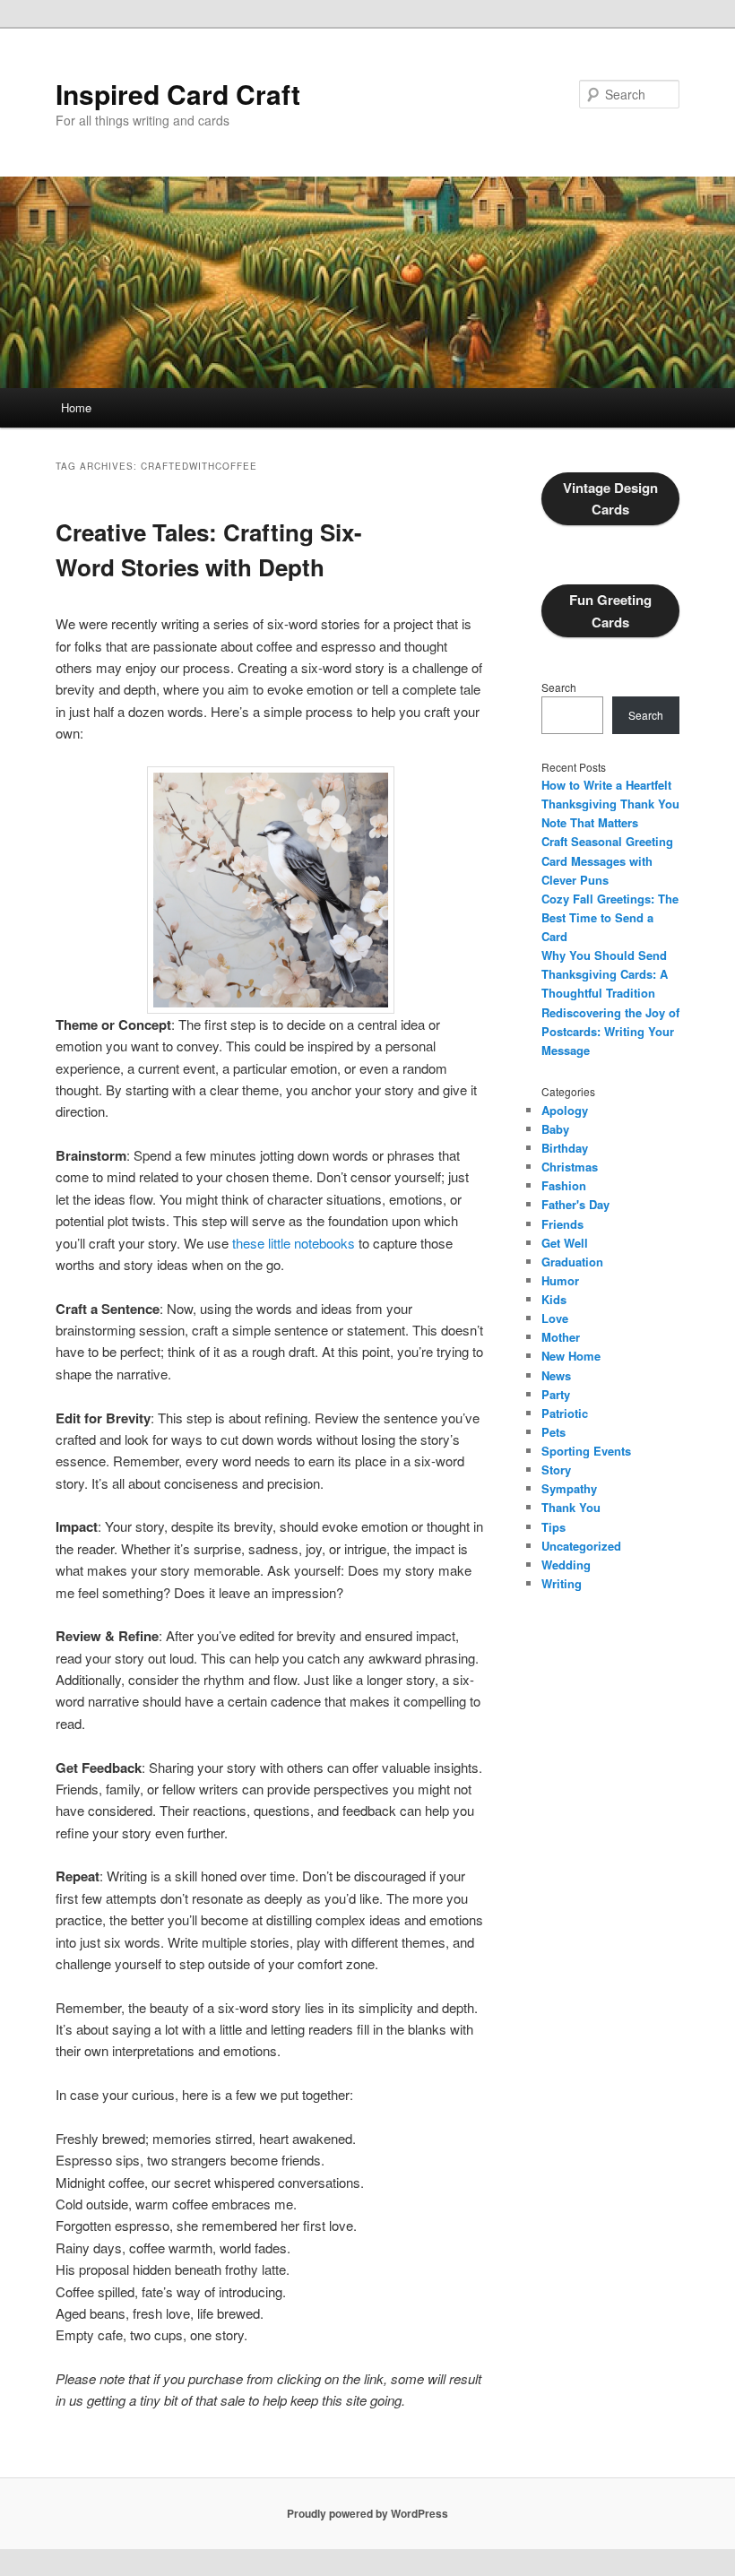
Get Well (565, 1243)
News (556, 1375)
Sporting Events (586, 1451)
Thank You (571, 1507)
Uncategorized (581, 1546)
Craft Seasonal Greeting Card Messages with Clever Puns (607, 860)
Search (559, 687)
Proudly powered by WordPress (367, 2513)
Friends (562, 1224)
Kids (554, 1299)
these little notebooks (294, 1243)
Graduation (572, 1262)
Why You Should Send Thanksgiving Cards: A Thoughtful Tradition (605, 974)
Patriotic (565, 1413)
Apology (565, 1110)
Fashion (564, 1185)
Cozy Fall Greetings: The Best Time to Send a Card (610, 917)
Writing (562, 1583)
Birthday (565, 1148)
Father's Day (575, 1204)
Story (556, 1470)
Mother (561, 1337)
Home (76, 407)
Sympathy (569, 1488)
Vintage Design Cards (610, 498)
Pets (553, 1432)
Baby (555, 1129)
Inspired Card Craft (178, 94)
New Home (571, 1356)
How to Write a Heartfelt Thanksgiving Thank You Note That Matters (610, 804)
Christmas (570, 1167)
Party (556, 1394)
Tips (553, 1527)
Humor (560, 1280)
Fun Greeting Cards (610, 610)
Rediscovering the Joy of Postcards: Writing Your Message (610, 1031)
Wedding (566, 1565)
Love (555, 1318)
